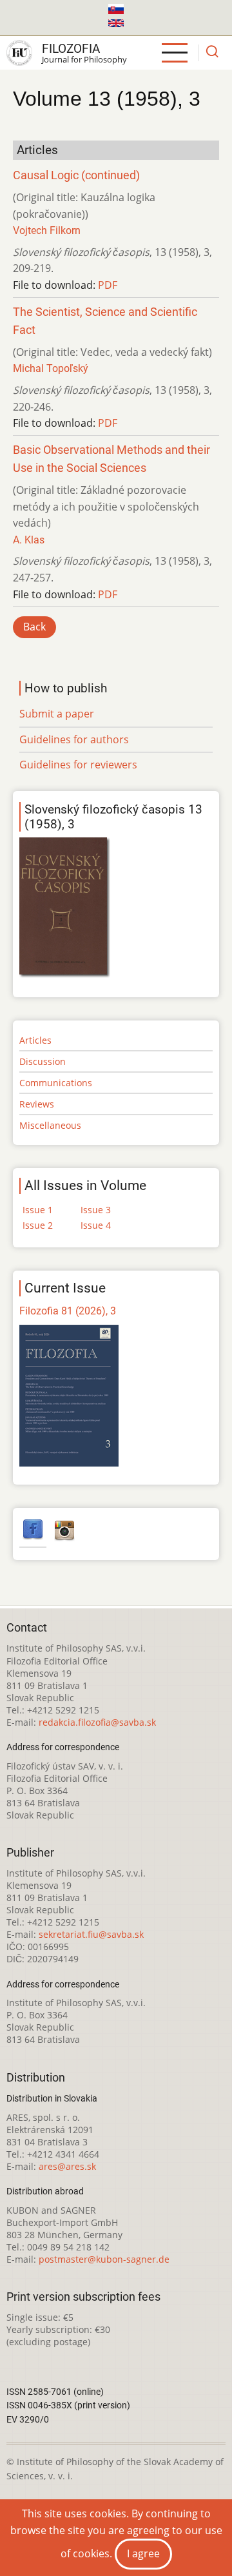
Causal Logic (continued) (76, 175)
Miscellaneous (50, 1125)
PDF (108, 285)
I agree (143, 2553)
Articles (35, 1040)
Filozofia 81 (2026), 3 (68, 1311)
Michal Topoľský (51, 368)
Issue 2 (38, 1225)
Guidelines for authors (74, 739)
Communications (56, 1083)
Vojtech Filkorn (47, 230)
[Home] (19, 53)
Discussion (43, 1061)
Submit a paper (57, 714)
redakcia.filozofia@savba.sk (97, 1722)
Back (34, 627)
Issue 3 (96, 1210)
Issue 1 (38, 1210)
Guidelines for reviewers (78, 765)
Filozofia (71, 49)
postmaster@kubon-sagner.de (104, 2259)
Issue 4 (96, 1225)
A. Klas (29, 540)
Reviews (37, 1104)
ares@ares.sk (67, 2166)
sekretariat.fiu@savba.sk (91, 1934)
